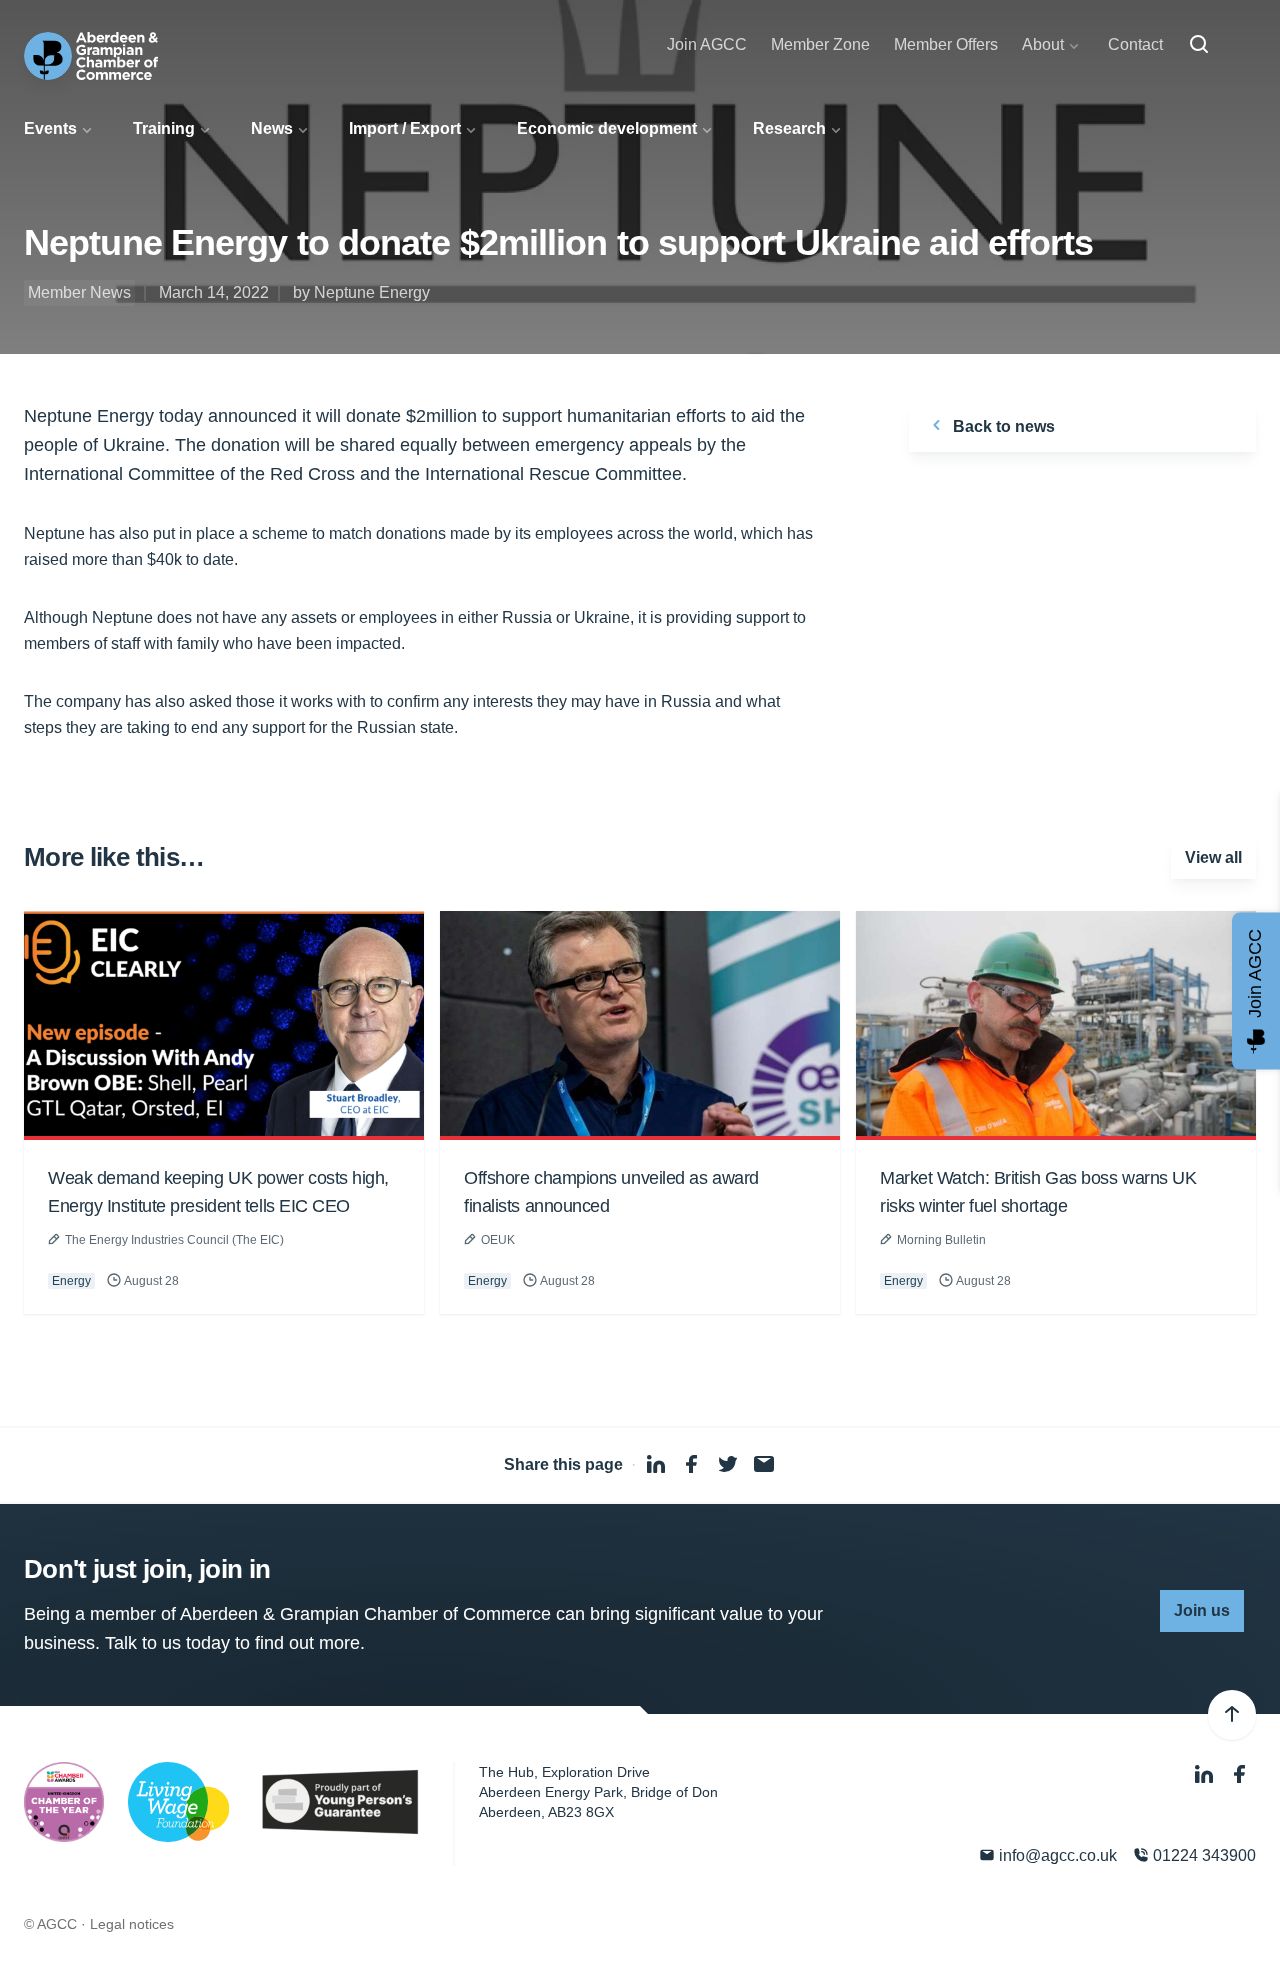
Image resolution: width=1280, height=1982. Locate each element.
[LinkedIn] (1206, 1774)
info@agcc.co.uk (1056, 1855)
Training (164, 128)
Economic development (607, 128)
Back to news (1002, 426)
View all (1213, 857)
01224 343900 (1202, 1855)
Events (50, 128)
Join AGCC (707, 44)
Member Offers (946, 44)
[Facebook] (1240, 1774)
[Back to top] (1232, 1715)
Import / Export (405, 128)
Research (789, 128)
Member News (79, 292)
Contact (1135, 44)
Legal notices (132, 1924)
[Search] (1199, 45)
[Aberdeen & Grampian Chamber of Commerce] (91, 56)
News (272, 128)
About (1043, 44)
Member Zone (820, 44)
